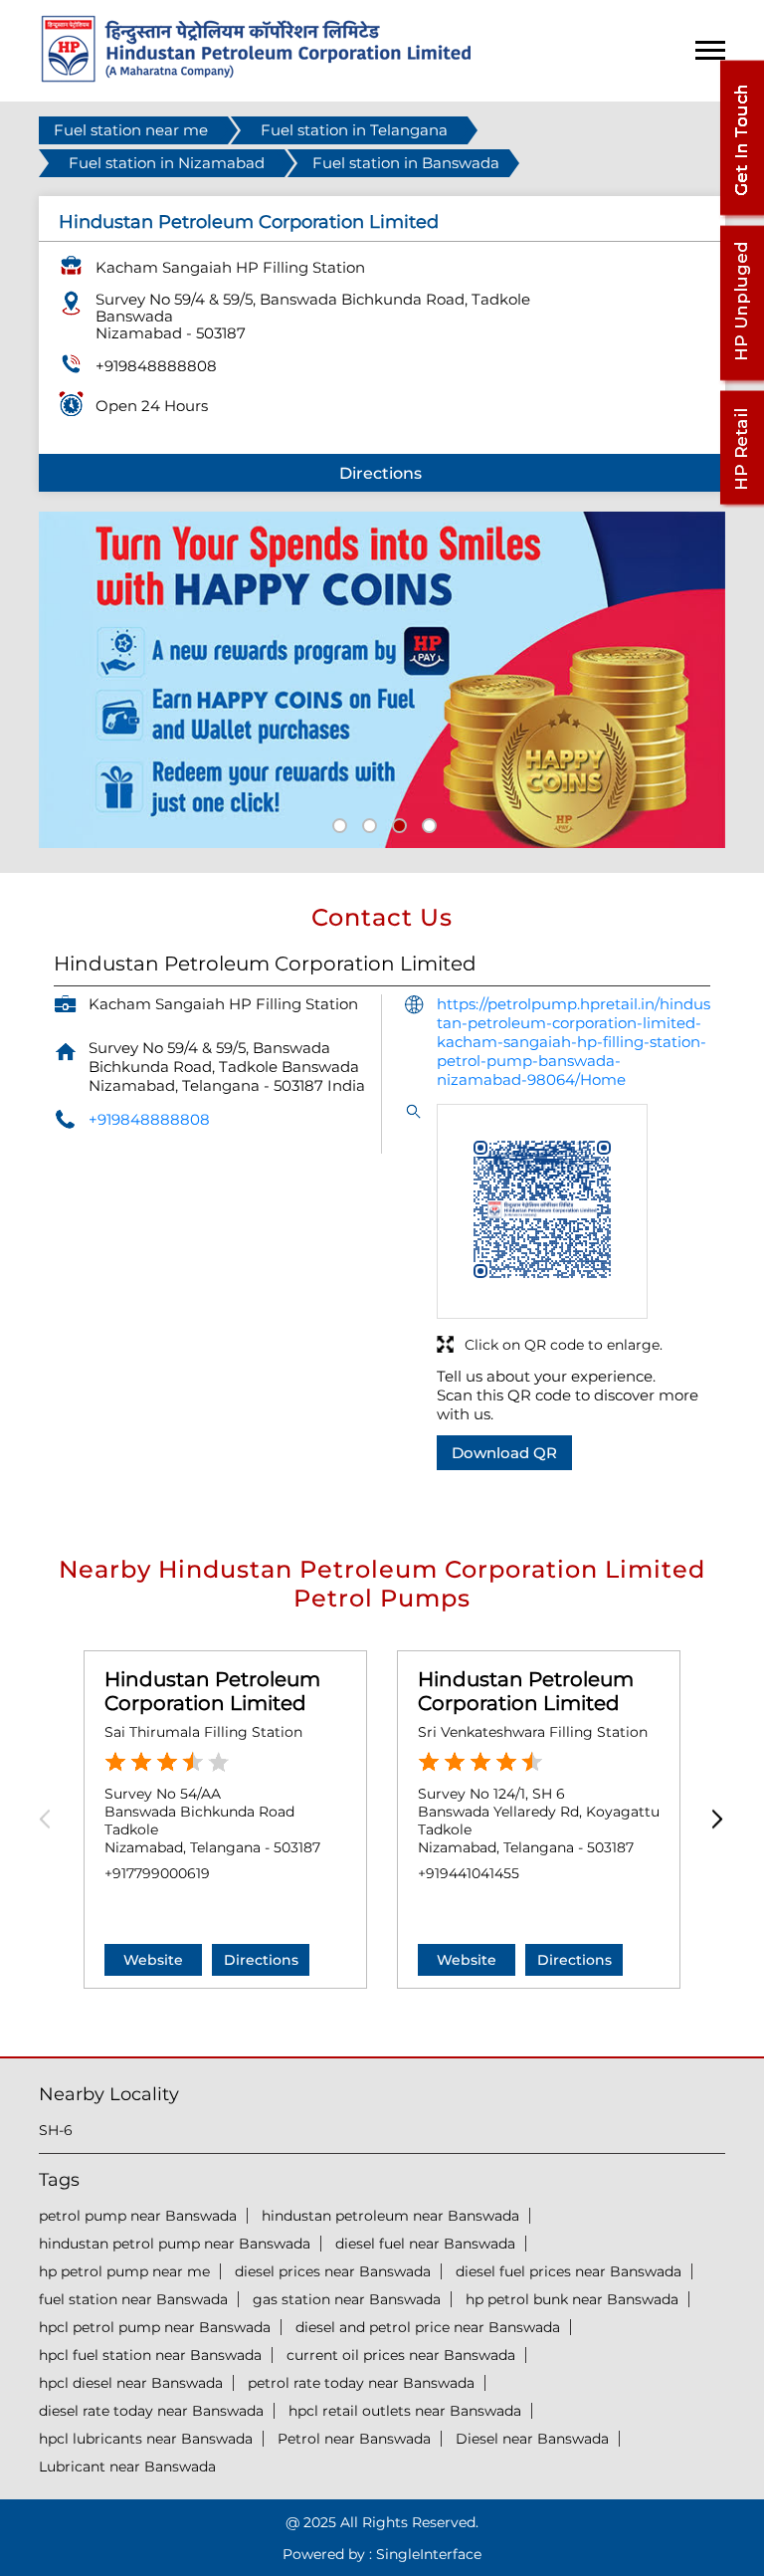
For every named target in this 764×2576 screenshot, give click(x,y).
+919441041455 (469, 1873)
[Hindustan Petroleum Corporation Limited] (256, 77)
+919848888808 (156, 366)
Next (713, 1819)
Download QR (504, 1453)
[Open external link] (741, 215)
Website (153, 1960)
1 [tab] (337, 823)
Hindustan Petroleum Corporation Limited (212, 1691)
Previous (51, 1819)
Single (429, 2554)
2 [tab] (367, 823)
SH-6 (56, 2130)
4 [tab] (427, 823)
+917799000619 (157, 1873)
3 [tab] (397, 823)
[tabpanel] (382, 680)
